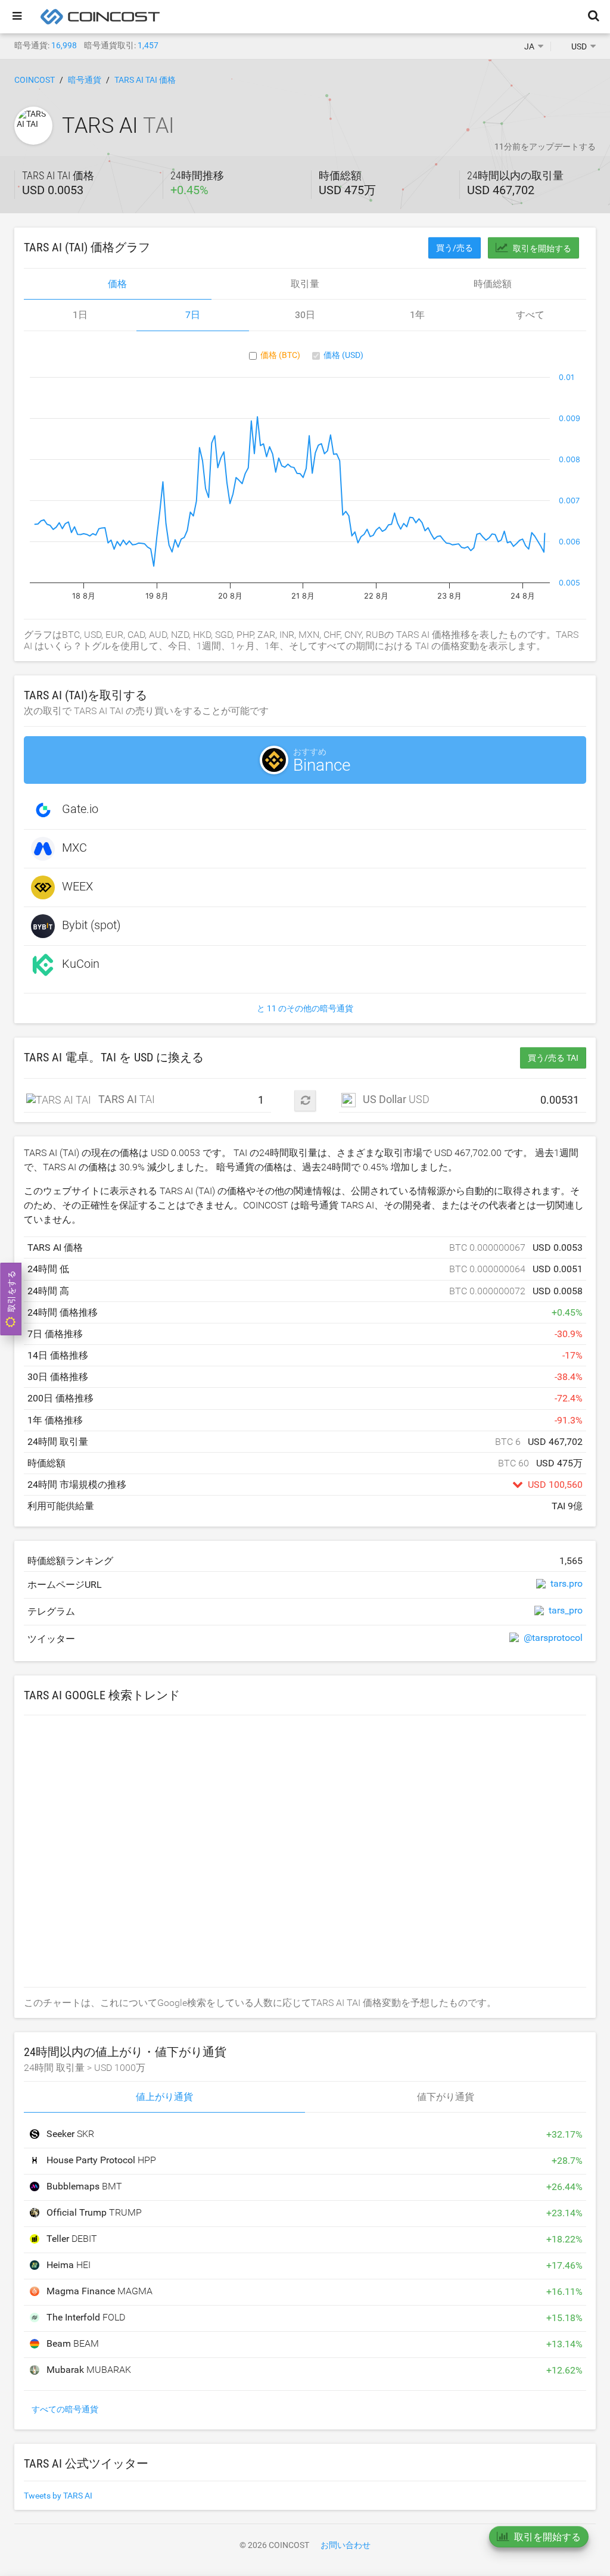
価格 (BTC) (280, 355)
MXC (74, 848)
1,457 (148, 45)
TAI (123, 1099)
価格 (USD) (343, 355)
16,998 (64, 45)
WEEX (77, 886)
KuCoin (81, 964)
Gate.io (80, 809)
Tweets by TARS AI (58, 2496)
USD (396, 1099)
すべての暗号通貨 (65, 2409)
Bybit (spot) (91, 925)
